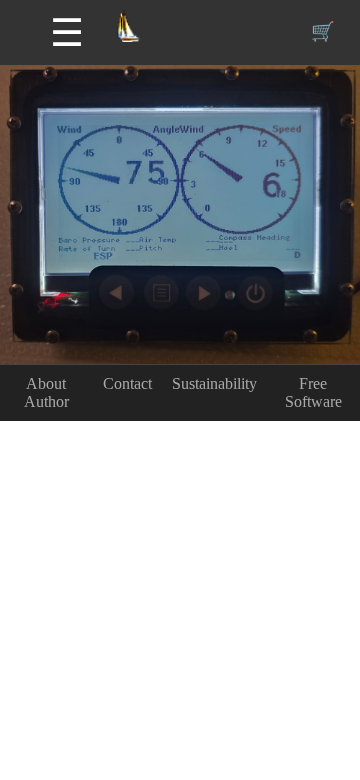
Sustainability (214, 383)
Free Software (313, 392)
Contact (127, 383)
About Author (46, 392)
